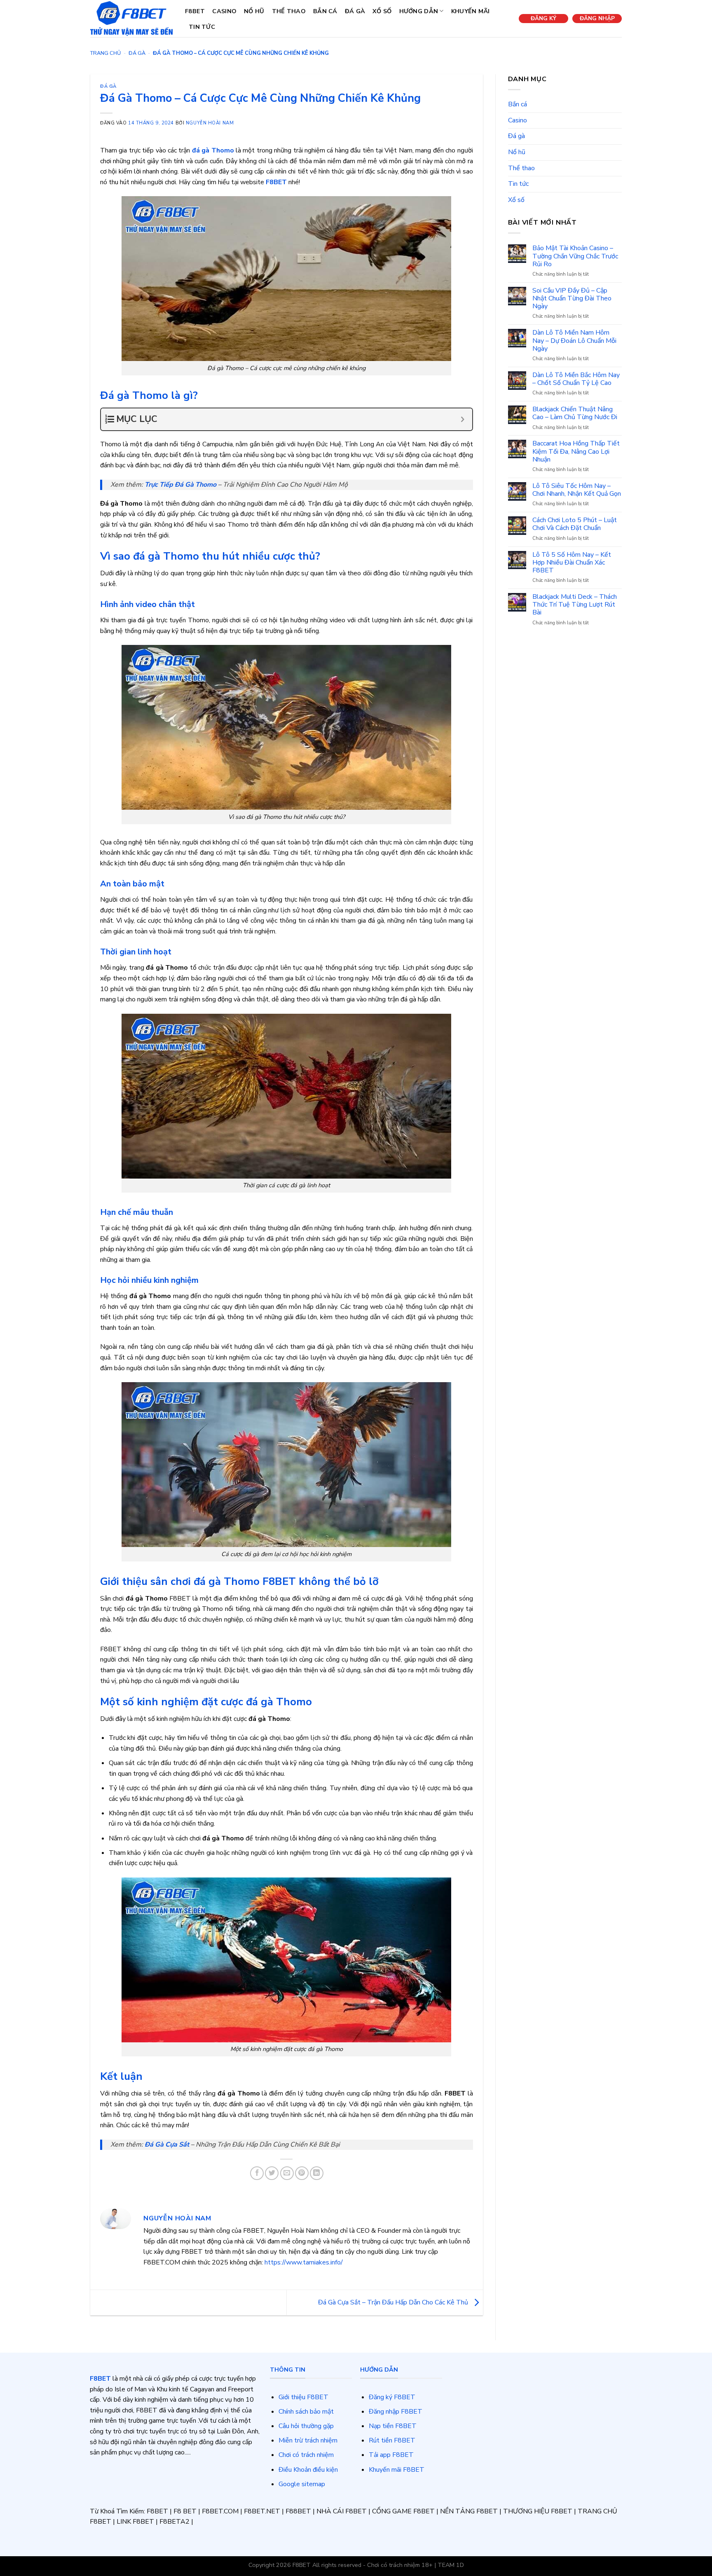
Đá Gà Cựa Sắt (167, 2145)
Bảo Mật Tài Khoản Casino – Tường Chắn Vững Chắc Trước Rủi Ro (575, 256)
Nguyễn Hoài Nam (210, 123)
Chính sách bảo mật (306, 2412)
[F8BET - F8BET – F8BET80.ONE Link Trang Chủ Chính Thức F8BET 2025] (131, 18)
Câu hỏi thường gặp (306, 2426)
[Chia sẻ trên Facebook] (257, 2173)
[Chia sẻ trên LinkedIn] (317, 2173)
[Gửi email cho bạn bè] (287, 2173)
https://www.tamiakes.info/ (304, 2262)
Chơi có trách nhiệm (306, 2455)
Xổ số (382, 11)
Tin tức (518, 184)
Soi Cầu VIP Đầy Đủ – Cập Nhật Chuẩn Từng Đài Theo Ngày (572, 299)
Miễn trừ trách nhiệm (308, 2440)
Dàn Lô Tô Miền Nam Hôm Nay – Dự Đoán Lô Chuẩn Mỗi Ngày (574, 341)
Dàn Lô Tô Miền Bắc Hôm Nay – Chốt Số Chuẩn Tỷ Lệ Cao (576, 379)
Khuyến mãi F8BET (397, 2470)
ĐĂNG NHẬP (597, 18)
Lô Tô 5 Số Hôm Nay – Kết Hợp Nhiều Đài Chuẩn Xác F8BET (572, 563)
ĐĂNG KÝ (543, 18)
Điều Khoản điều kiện (308, 2470)
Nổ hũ (254, 11)
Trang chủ (105, 53)
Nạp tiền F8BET (393, 2426)
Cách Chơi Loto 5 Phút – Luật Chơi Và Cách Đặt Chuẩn (575, 524)
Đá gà (355, 11)
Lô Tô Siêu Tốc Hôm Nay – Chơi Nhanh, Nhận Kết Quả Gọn (577, 490)
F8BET (195, 11)
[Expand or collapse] (463, 419)
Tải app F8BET (391, 2455)
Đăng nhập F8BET (396, 2412)
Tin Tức (202, 27)
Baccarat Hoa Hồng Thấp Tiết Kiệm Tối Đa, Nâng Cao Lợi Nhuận (576, 452)
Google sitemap (302, 2484)
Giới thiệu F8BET (303, 2397)
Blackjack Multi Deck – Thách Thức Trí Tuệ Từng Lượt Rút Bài (575, 605)
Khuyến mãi (471, 11)
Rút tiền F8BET (392, 2440)
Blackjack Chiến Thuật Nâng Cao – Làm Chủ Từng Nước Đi (575, 413)
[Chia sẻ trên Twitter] (272, 2173)
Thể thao (289, 11)
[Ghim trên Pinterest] (302, 2173)
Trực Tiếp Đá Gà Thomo (180, 485)
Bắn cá (325, 11)
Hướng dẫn (419, 11)
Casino (224, 11)
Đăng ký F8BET (392, 2397)
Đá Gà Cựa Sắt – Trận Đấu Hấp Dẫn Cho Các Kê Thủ (394, 2302)
